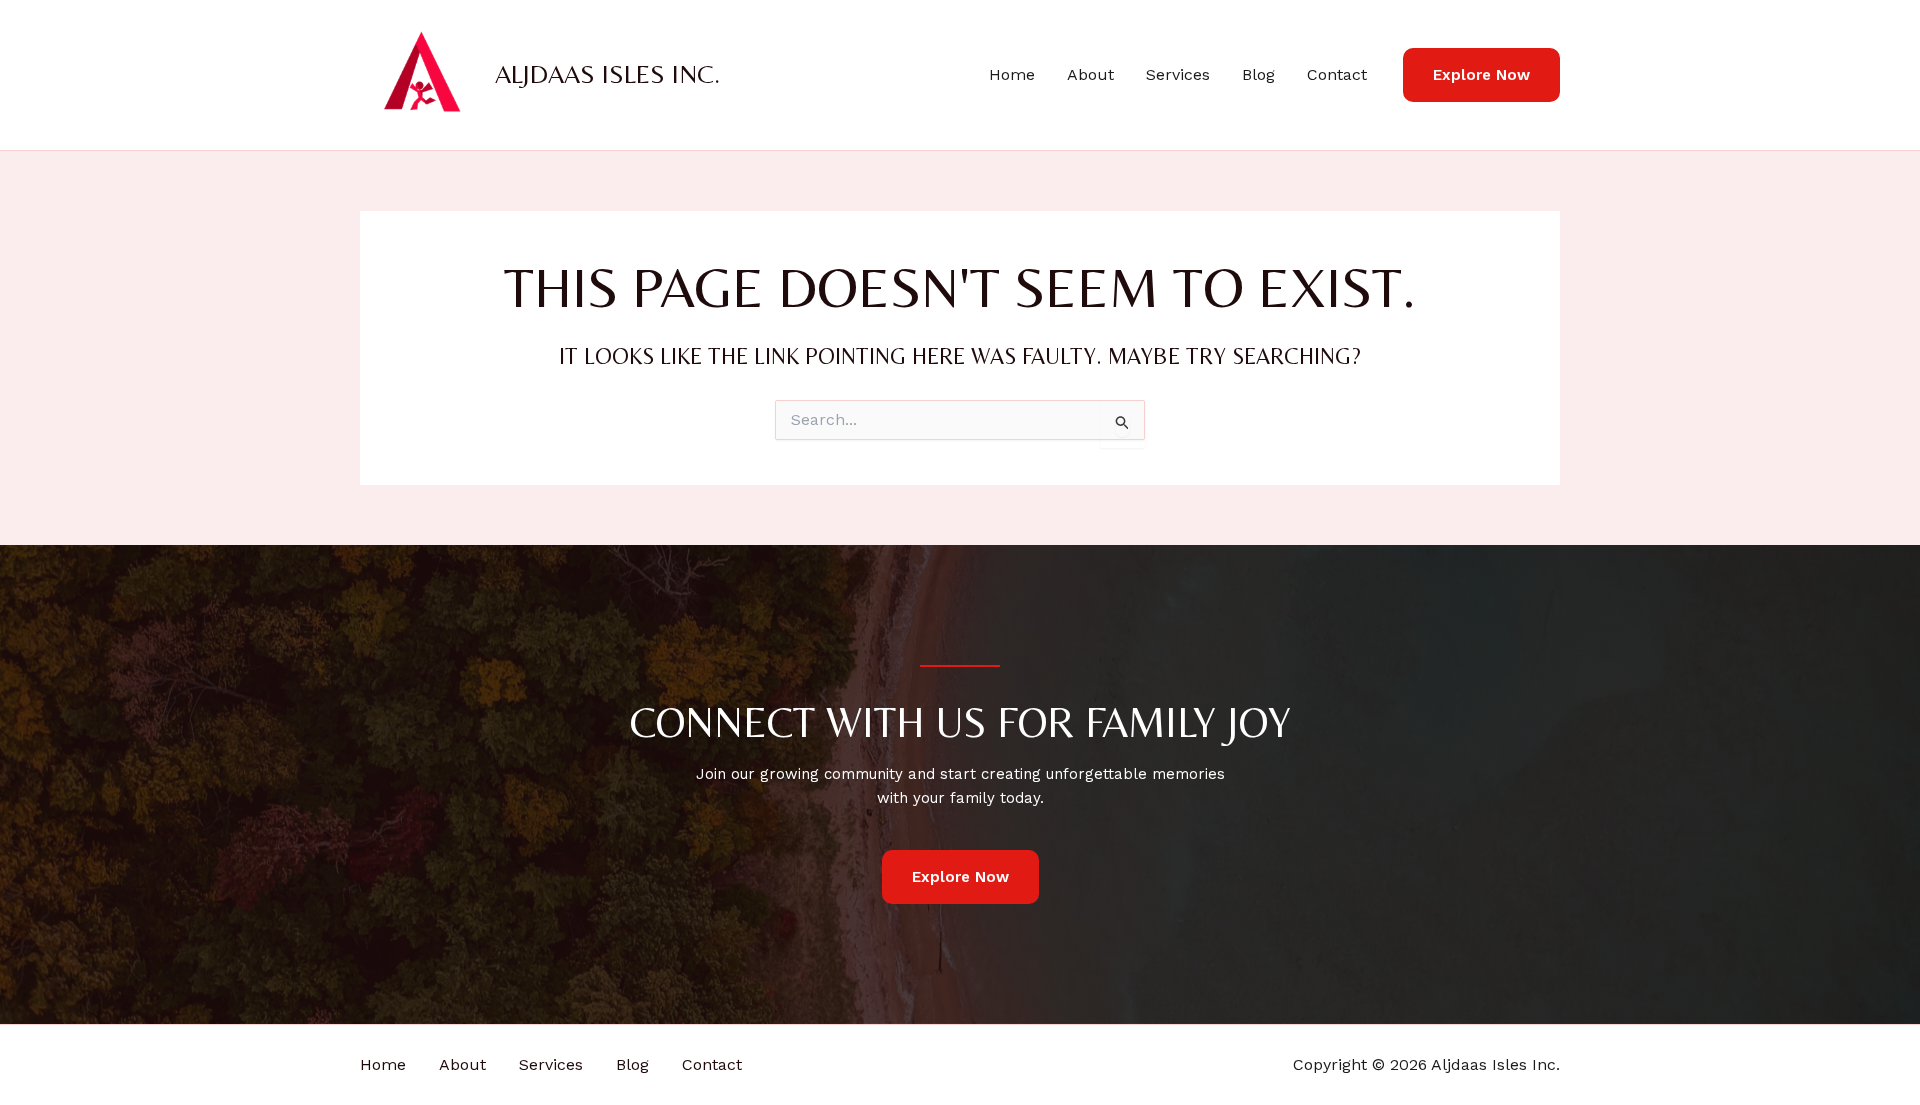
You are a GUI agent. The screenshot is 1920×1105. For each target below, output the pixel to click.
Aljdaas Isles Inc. (607, 74)
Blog (1258, 74)
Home (1012, 74)
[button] (1481, 75)
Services (1178, 74)
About (1090, 74)
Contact (1337, 74)
